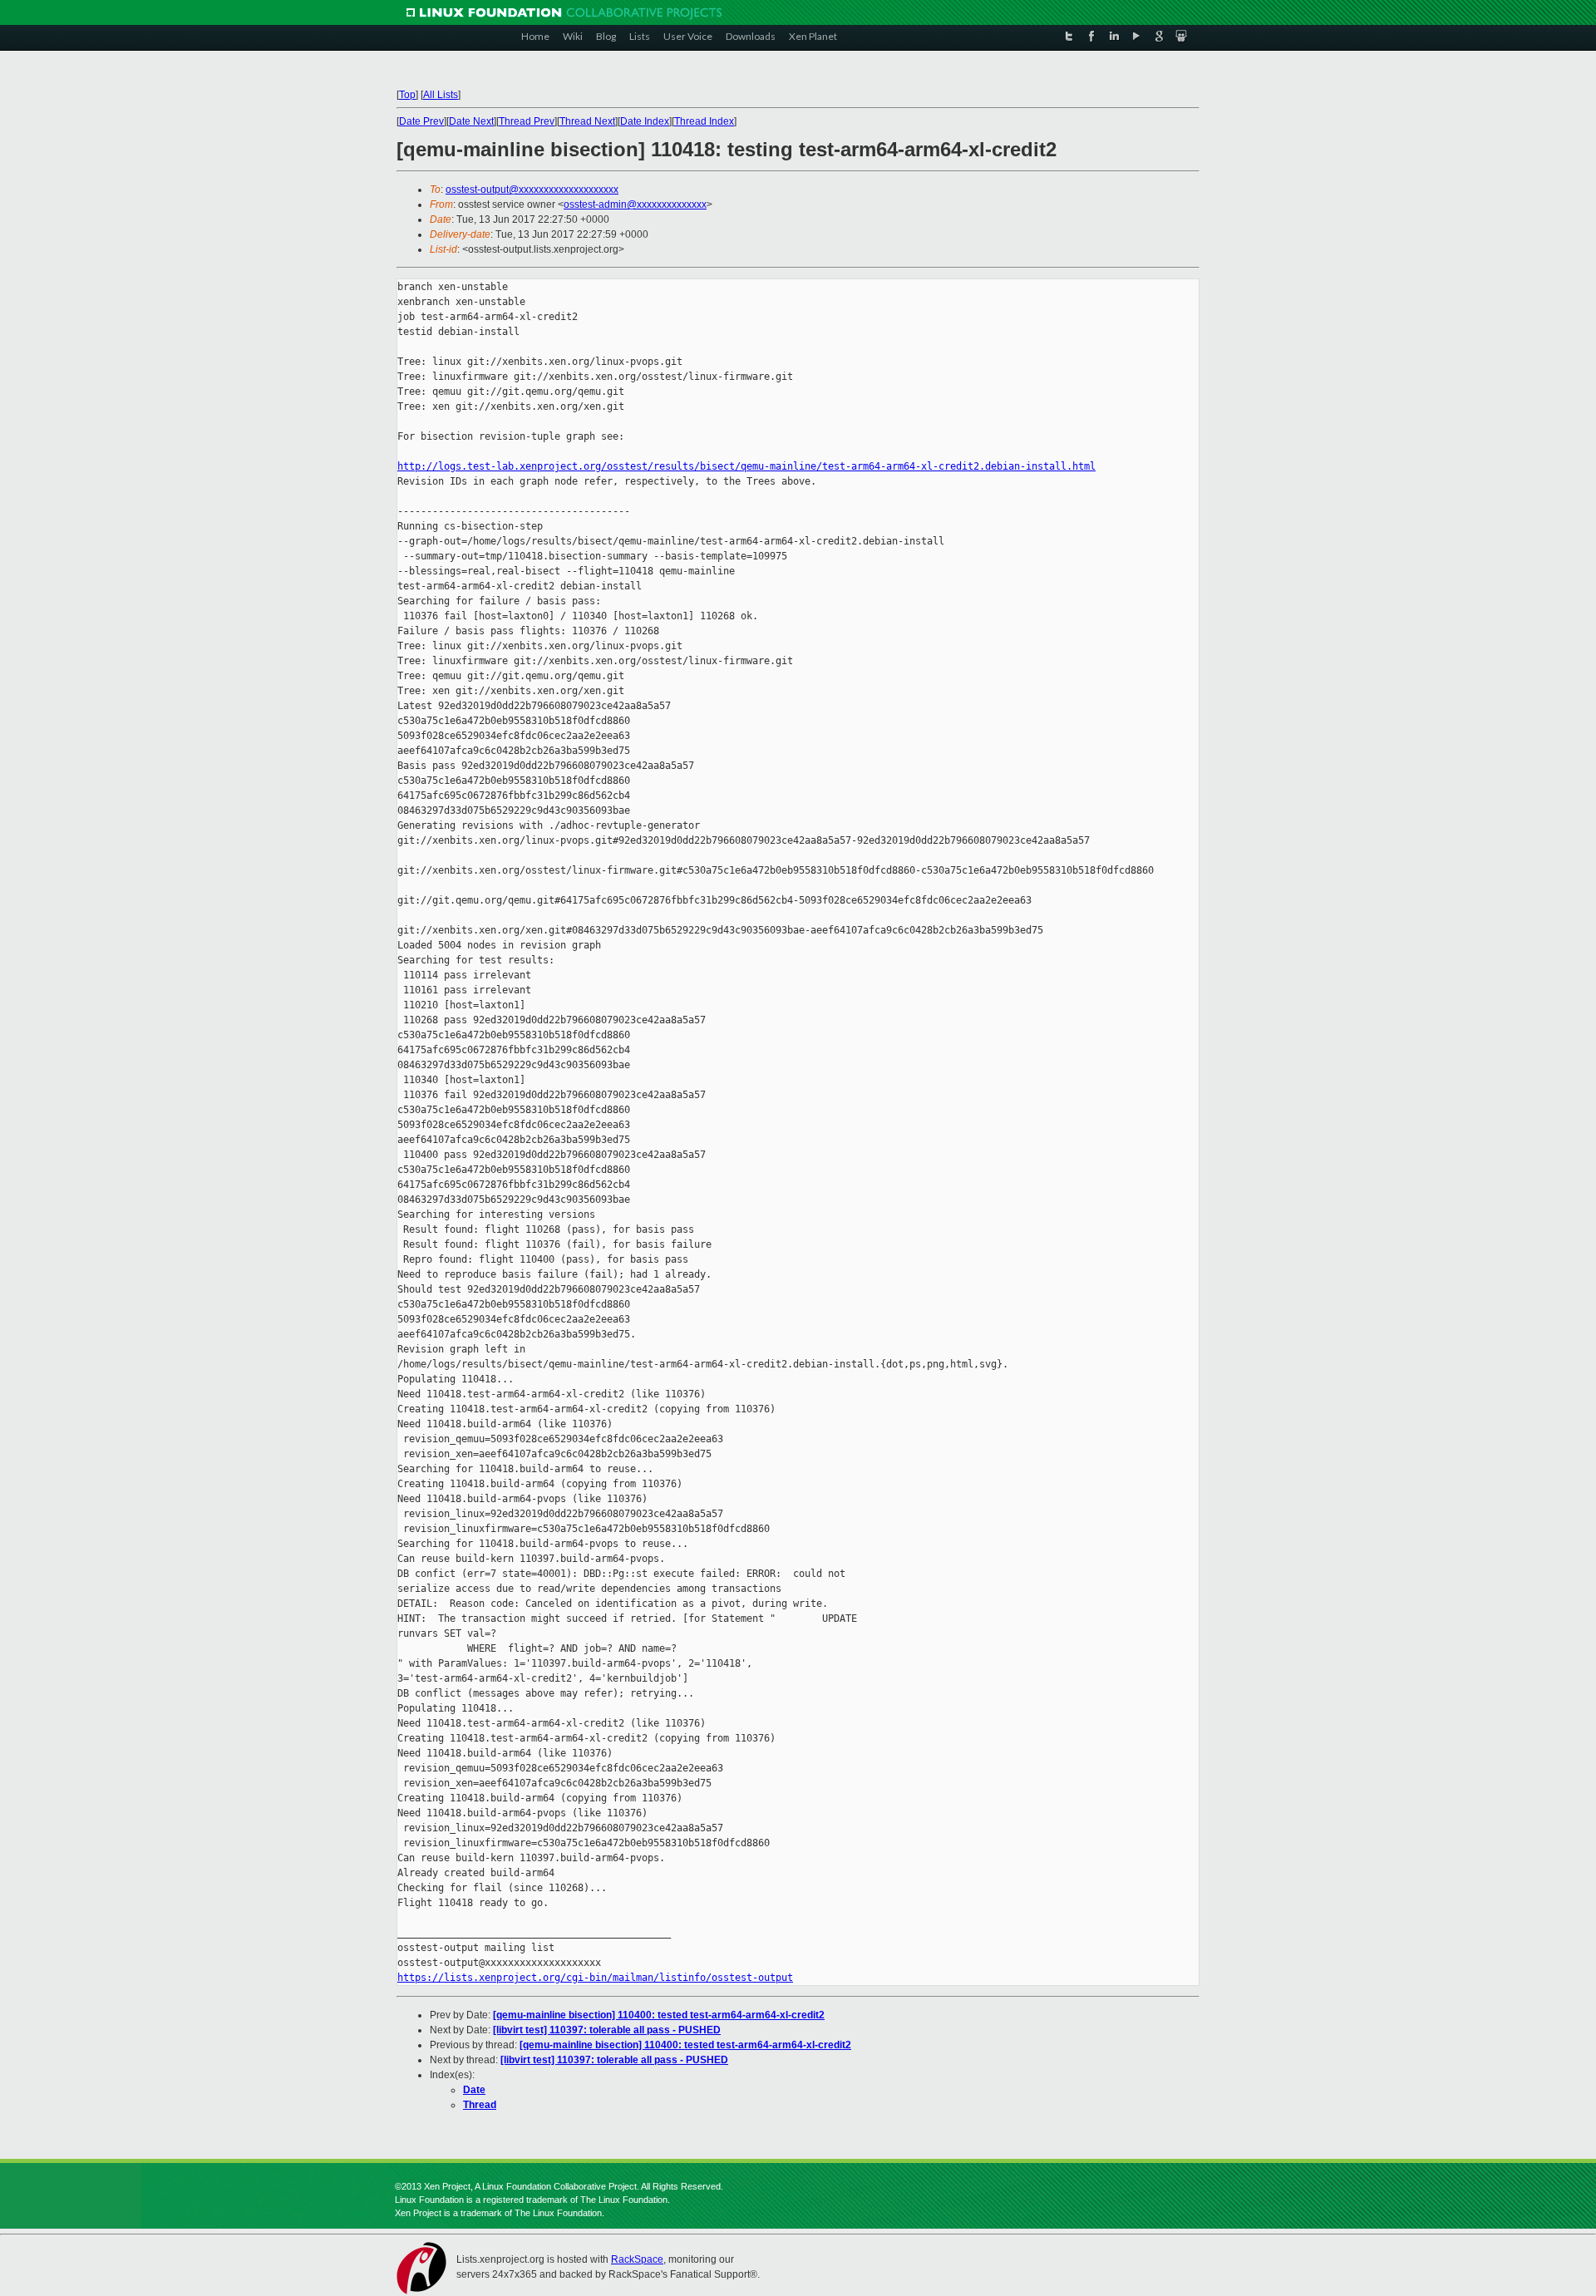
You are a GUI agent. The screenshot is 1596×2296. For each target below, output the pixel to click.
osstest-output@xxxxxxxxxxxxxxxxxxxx (532, 190)
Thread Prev (527, 121)
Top (407, 95)
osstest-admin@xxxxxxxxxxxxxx (635, 204)
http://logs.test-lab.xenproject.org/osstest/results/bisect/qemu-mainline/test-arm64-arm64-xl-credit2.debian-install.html (746, 466)
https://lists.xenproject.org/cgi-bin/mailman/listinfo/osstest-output (595, 1978)
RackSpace (637, 2259)
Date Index (645, 121)
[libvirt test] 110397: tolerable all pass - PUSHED (607, 2030)
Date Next (471, 121)
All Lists (441, 95)
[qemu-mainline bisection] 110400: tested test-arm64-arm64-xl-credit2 (659, 2015)
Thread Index (704, 121)
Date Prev (421, 121)
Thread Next (587, 121)
